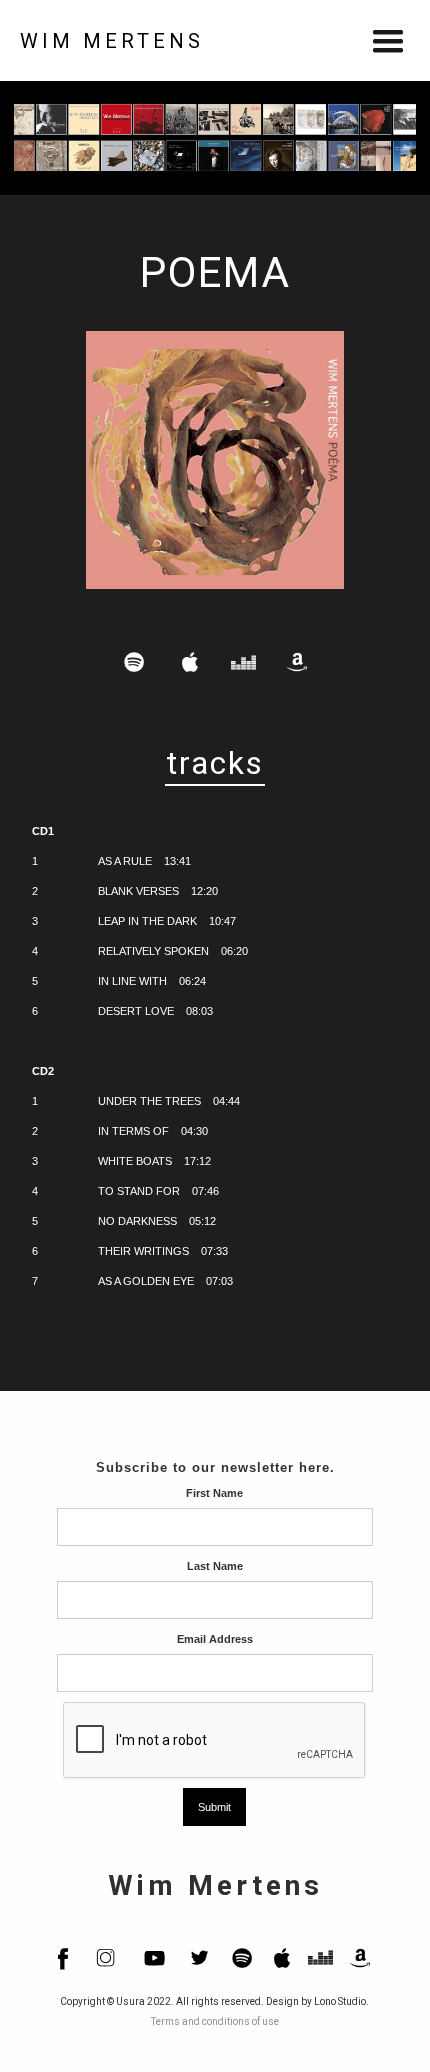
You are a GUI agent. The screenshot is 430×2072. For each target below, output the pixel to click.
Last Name (215, 1566)
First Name (214, 1493)
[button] (388, 40)
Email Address (215, 1639)
